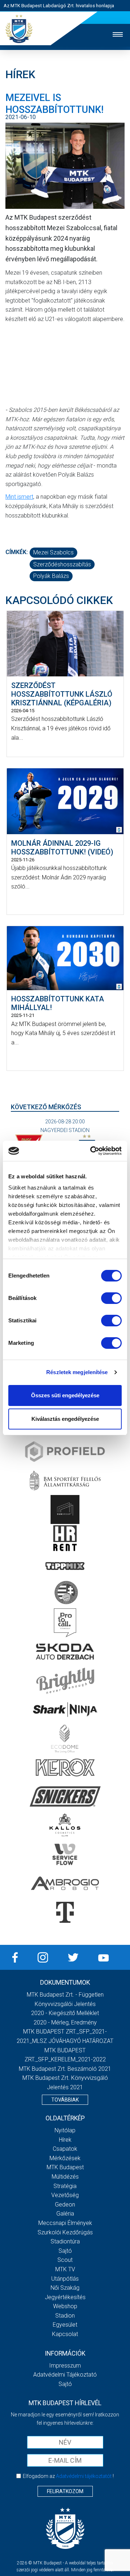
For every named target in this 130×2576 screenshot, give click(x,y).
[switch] (111, 1298)
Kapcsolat (65, 2334)
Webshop (65, 2306)
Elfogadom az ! (68, 2476)
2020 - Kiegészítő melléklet (65, 2013)
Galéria (65, 2214)
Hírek (65, 2140)
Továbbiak (65, 2100)
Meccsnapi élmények (65, 2223)
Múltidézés (65, 2177)
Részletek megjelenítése (77, 1372)
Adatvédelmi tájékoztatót (84, 2476)
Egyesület (65, 2325)
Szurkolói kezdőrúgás (65, 2232)
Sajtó (65, 2251)
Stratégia (65, 2186)
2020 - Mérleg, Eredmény (65, 2022)
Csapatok (65, 2149)
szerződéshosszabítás (62, 564)
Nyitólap (65, 2130)
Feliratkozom (65, 2491)
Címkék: (17, 552)
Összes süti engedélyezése (65, 1395)
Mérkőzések (65, 2158)
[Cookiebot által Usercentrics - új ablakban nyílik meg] (92, 1151)
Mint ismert (19, 497)
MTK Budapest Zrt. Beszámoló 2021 (65, 2069)
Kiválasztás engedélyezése (65, 1419)
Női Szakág (65, 2288)
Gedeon (65, 2205)
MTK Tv (65, 2269)
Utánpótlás (65, 2279)
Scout (65, 2260)
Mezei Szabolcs (53, 552)
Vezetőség (65, 2195)
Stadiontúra (65, 2241)
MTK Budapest (65, 2167)
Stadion (65, 2316)
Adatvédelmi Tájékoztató (65, 2375)
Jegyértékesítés (65, 2297)
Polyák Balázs (51, 576)
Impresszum (65, 2366)
